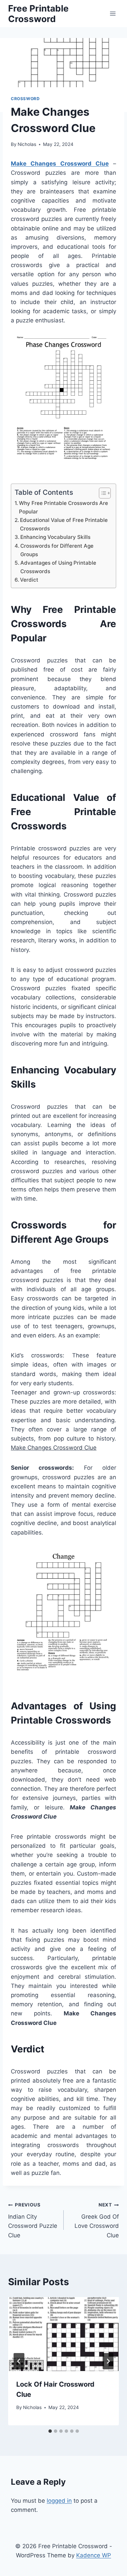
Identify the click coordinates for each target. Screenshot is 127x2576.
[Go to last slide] (19, 2361)
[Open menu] (113, 13)
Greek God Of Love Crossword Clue (97, 2220)
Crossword (25, 99)
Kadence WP (94, 2555)
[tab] (50, 2431)
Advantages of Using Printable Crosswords (58, 567)
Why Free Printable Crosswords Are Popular (63, 507)
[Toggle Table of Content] (101, 493)
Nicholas (27, 144)
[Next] (108, 2361)
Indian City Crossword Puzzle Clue (33, 2220)
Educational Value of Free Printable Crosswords (64, 524)
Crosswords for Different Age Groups (57, 550)
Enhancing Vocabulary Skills (55, 537)
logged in (59, 2501)
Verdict (29, 580)
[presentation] (63, 2334)
